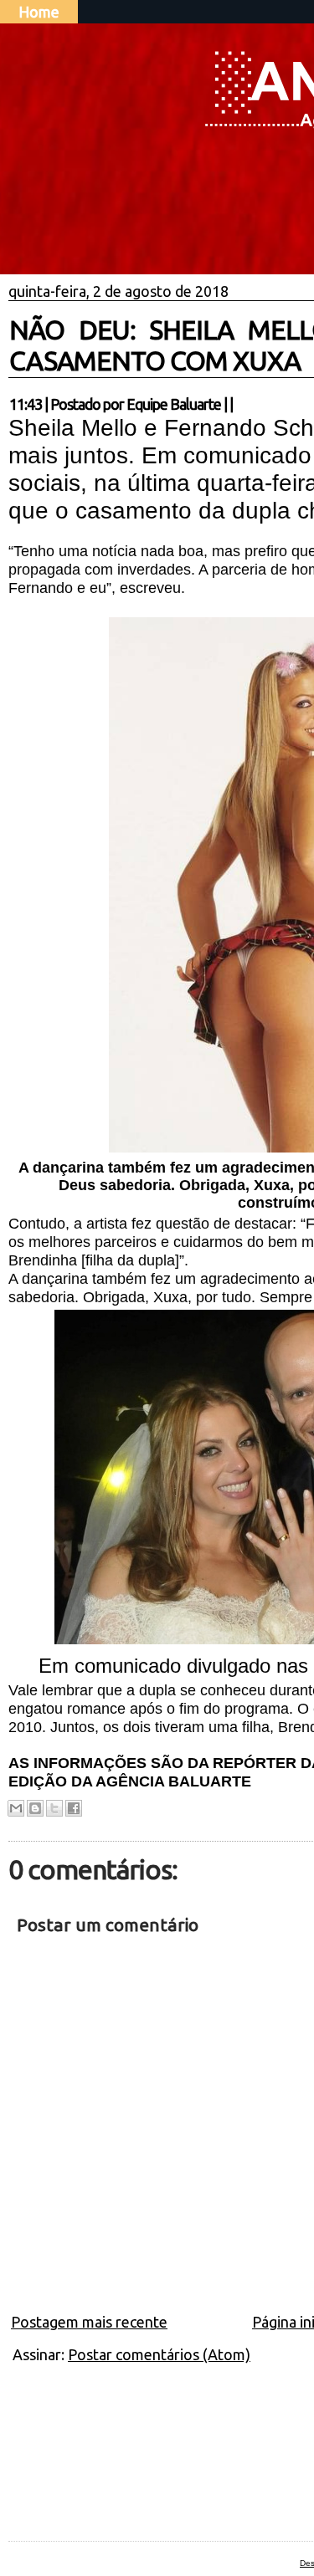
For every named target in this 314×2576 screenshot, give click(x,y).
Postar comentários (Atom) (159, 2354)
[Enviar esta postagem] (238, 404)
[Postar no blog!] (35, 1808)
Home (39, 12)
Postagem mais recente (89, 2322)
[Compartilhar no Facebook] (74, 1808)
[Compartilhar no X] (54, 1808)
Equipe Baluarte (174, 404)
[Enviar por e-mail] (16, 1808)
